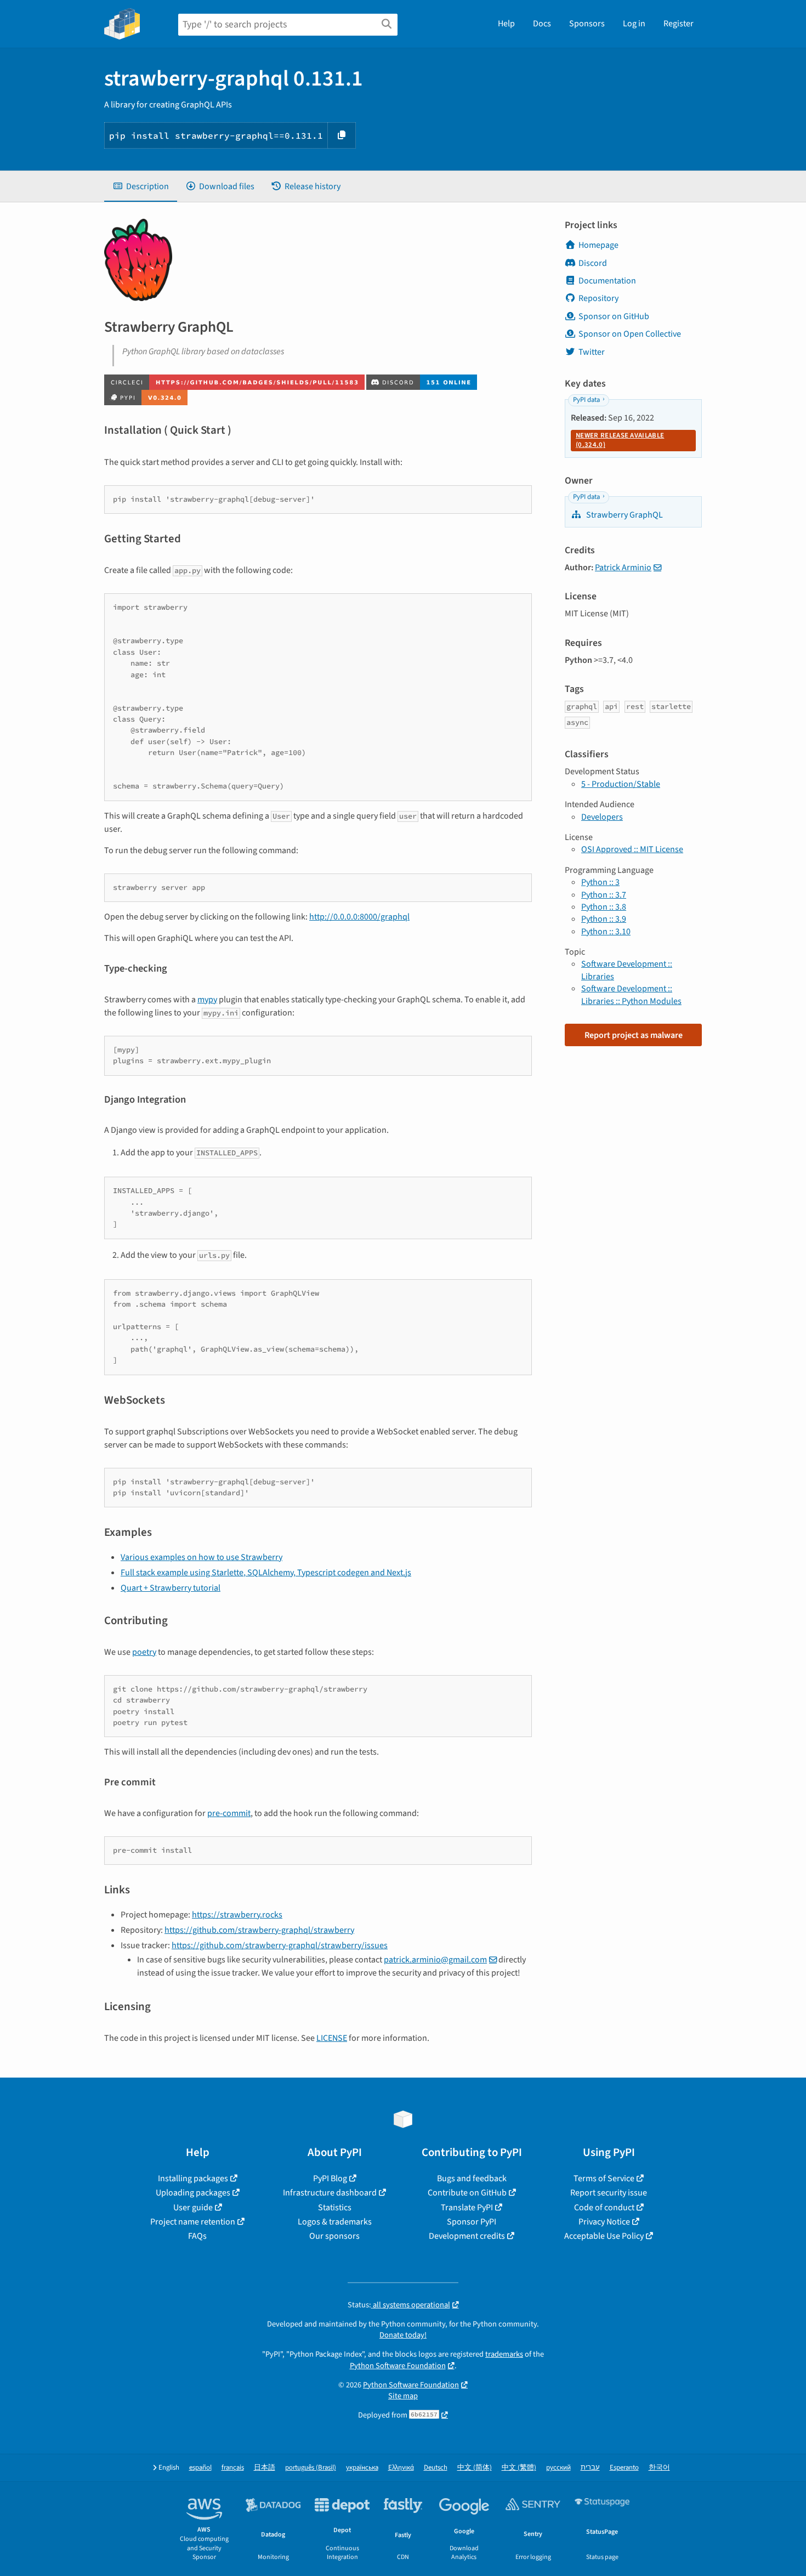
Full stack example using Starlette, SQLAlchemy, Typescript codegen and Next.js (266, 1573)
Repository (598, 298)
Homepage (598, 245)
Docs (542, 24)
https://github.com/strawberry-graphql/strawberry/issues (280, 1945)
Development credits (467, 2236)
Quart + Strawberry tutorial (171, 1588)
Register (679, 24)
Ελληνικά (401, 2468)
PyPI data (586, 400)
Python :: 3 (600, 882)
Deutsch (436, 2468)
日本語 (265, 2468)
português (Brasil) (311, 2468)
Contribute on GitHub (467, 2193)
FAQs (197, 2236)
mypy (207, 1000)
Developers (602, 817)
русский (558, 2468)
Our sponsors (334, 2236)
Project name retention (193, 2222)
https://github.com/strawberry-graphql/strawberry (259, 1930)
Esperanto (624, 2468)
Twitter (592, 352)
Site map (403, 2396)
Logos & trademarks (335, 2222)
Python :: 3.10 (606, 932)
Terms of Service (604, 2178)
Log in (634, 24)
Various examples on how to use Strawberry (201, 1557)
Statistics (335, 2208)
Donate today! (403, 2335)
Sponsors (587, 24)
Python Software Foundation (398, 2366)
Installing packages (193, 2178)
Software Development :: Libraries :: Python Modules (631, 995)
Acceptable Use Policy (604, 2236)
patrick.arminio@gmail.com (435, 1960)
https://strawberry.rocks (237, 1915)
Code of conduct (604, 2208)
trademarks (504, 2354)
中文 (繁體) (519, 2468)
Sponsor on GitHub (614, 316)
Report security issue (609, 2193)
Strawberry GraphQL (624, 515)
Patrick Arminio (623, 568)
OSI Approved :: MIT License (632, 849)
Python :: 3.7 (604, 895)
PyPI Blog (330, 2178)
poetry (144, 1652)
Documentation (607, 281)
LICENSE (332, 2038)
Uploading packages (193, 2193)
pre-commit (229, 1813)
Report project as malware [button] (634, 1035)
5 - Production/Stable (621, 784)
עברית (590, 2468)
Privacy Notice (604, 2222)
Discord (593, 263)
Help (506, 24)
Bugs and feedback (472, 2178)
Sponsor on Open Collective (630, 334)
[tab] (141, 186)
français (233, 2468)
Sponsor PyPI (472, 2222)
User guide (193, 2208)
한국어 (659, 2468)
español (200, 2468)
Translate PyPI (467, 2208)
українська (362, 2468)
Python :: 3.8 (604, 907)
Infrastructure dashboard (330, 2193)
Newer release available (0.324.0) (620, 440)
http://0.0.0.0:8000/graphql (359, 917)
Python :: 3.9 (604, 919)
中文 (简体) (475, 2468)
